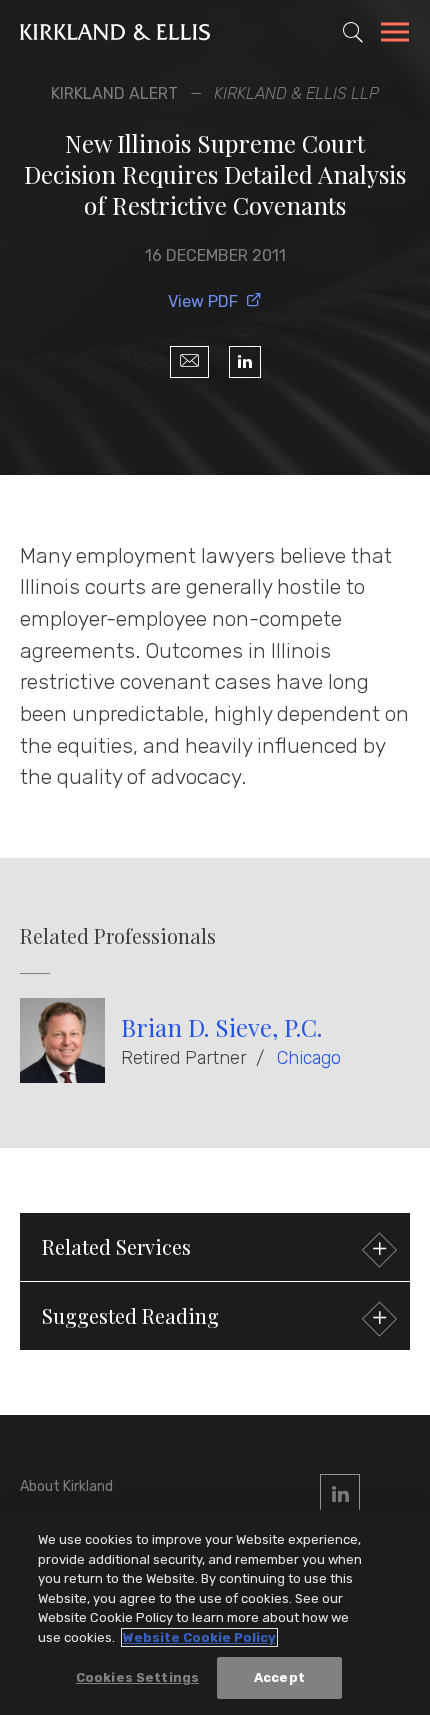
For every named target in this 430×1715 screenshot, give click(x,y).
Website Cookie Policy (199, 1637)
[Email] (189, 362)
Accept (279, 1677)
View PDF (203, 301)
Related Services (116, 1246)
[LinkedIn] (245, 362)
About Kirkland (66, 1486)
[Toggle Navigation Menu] (395, 35)
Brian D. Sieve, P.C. (221, 1027)
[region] (215, 1612)
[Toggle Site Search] (353, 32)
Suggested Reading (130, 1315)
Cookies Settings (137, 1677)
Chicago (309, 1058)
